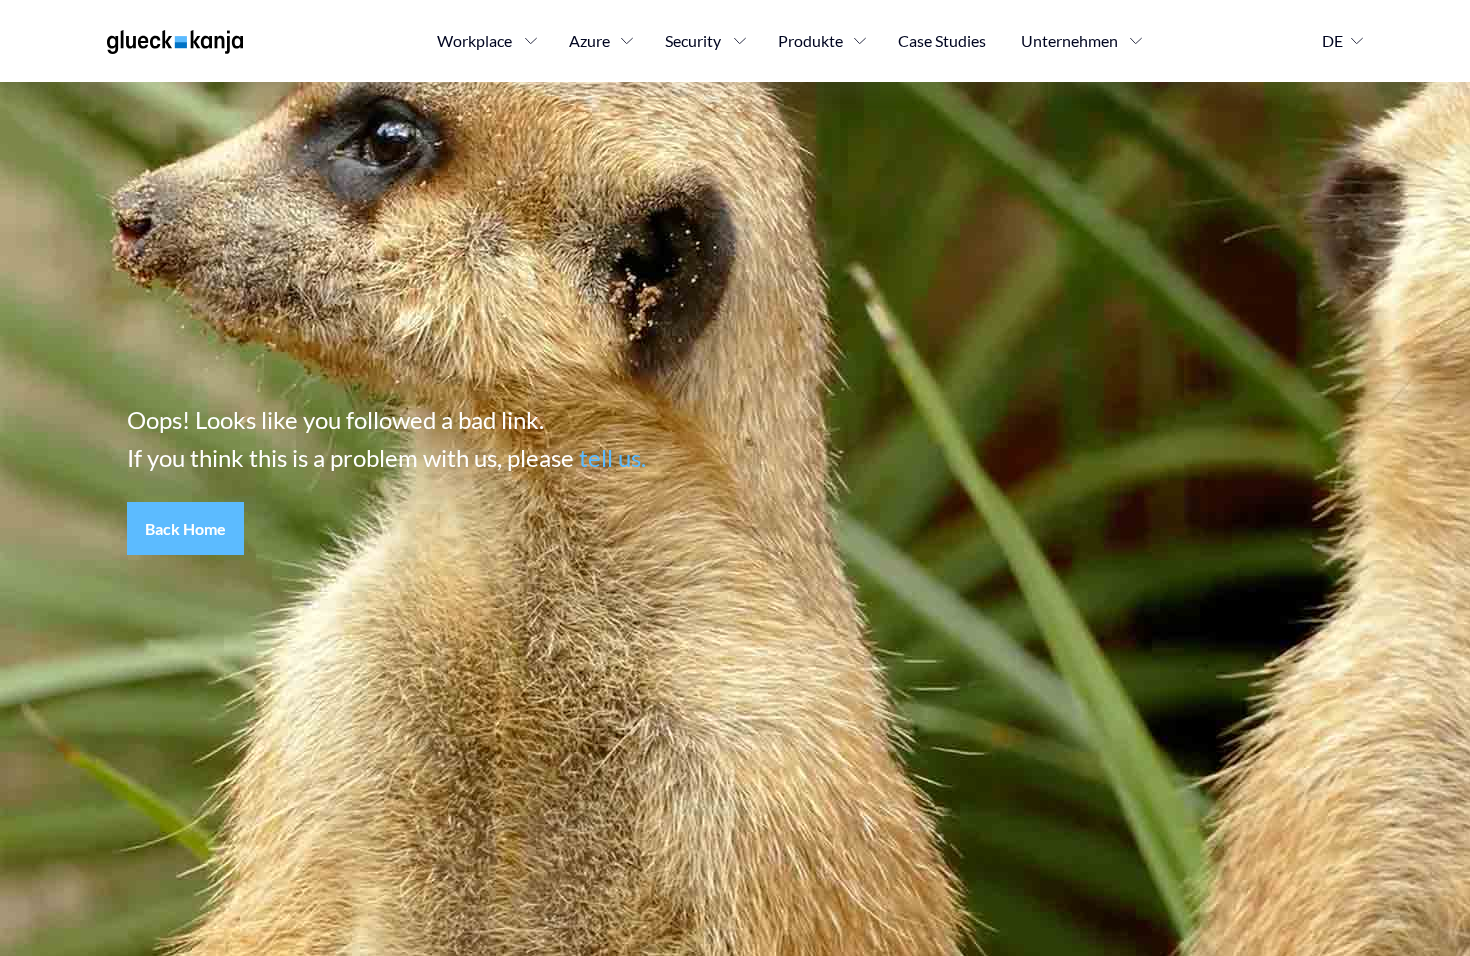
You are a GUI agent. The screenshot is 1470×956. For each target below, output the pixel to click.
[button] (185, 529)
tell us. (612, 457)
